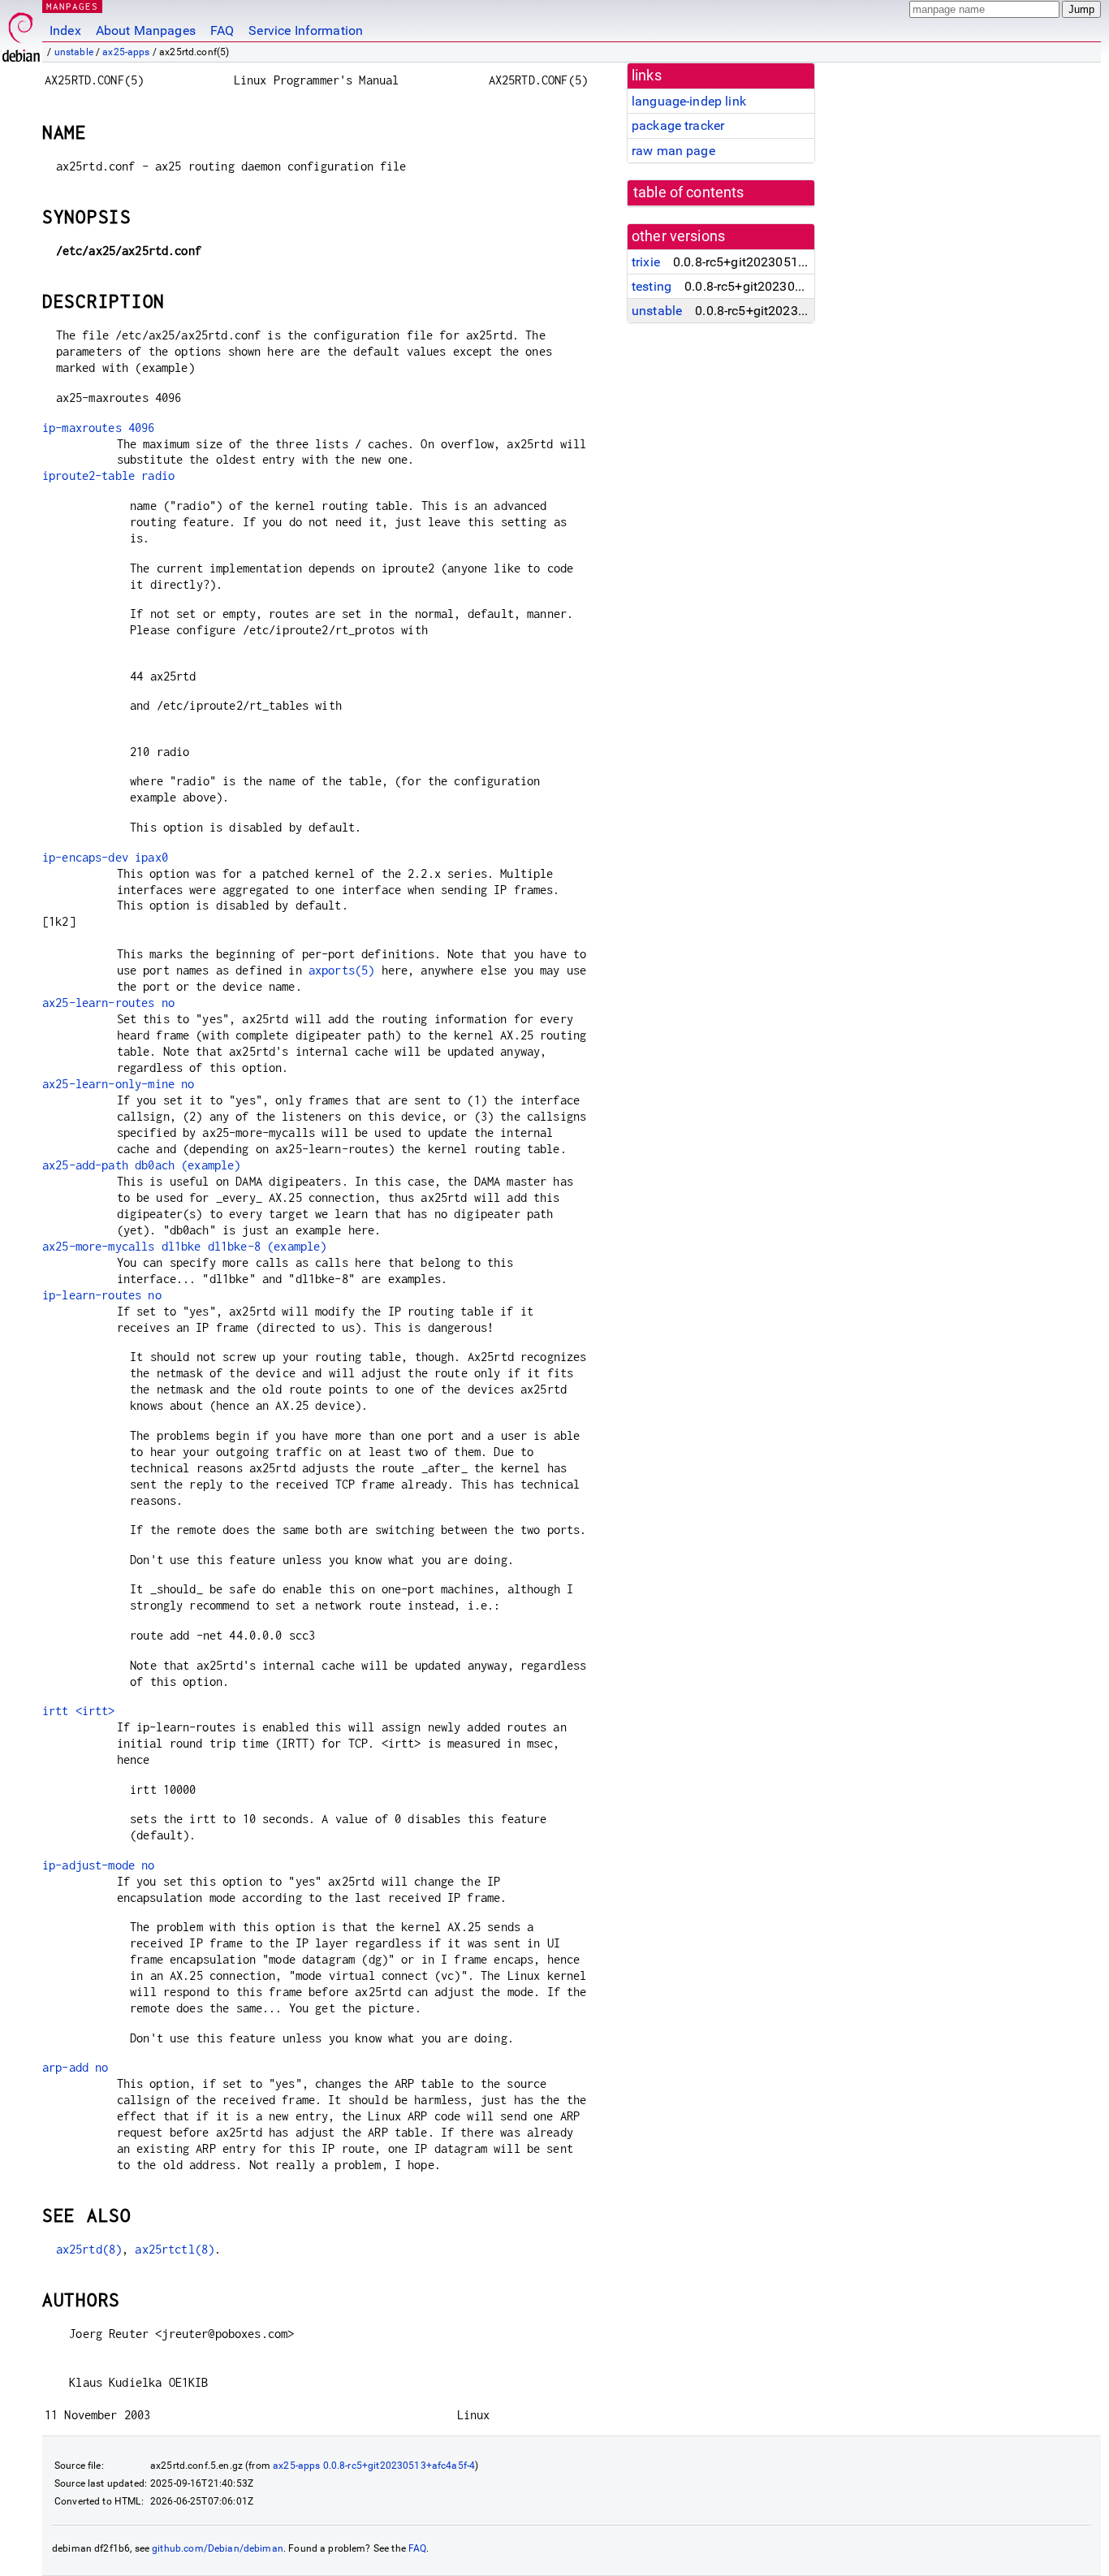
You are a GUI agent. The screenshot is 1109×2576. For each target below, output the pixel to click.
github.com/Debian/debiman (218, 2548)
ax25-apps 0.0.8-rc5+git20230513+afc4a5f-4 (374, 2466)
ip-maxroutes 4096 (99, 428)
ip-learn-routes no (102, 1295)
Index (65, 30)
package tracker (678, 125)
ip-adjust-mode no (99, 1865)
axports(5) (342, 970)
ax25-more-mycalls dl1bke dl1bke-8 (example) (184, 1246)
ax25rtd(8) (89, 2249)
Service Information (306, 30)
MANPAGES (72, 6)
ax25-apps (126, 52)
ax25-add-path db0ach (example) (142, 1165)
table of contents (689, 192)
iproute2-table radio (108, 475)
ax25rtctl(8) (175, 2249)
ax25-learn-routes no (108, 1003)
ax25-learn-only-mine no (118, 1084)
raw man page (673, 151)
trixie (646, 262)
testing (652, 286)
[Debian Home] (21, 33)
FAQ (222, 30)
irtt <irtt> (79, 1711)
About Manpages (146, 30)
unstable (74, 52)
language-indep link (689, 101)
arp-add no (76, 2067)
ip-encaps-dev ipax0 (105, 857)
